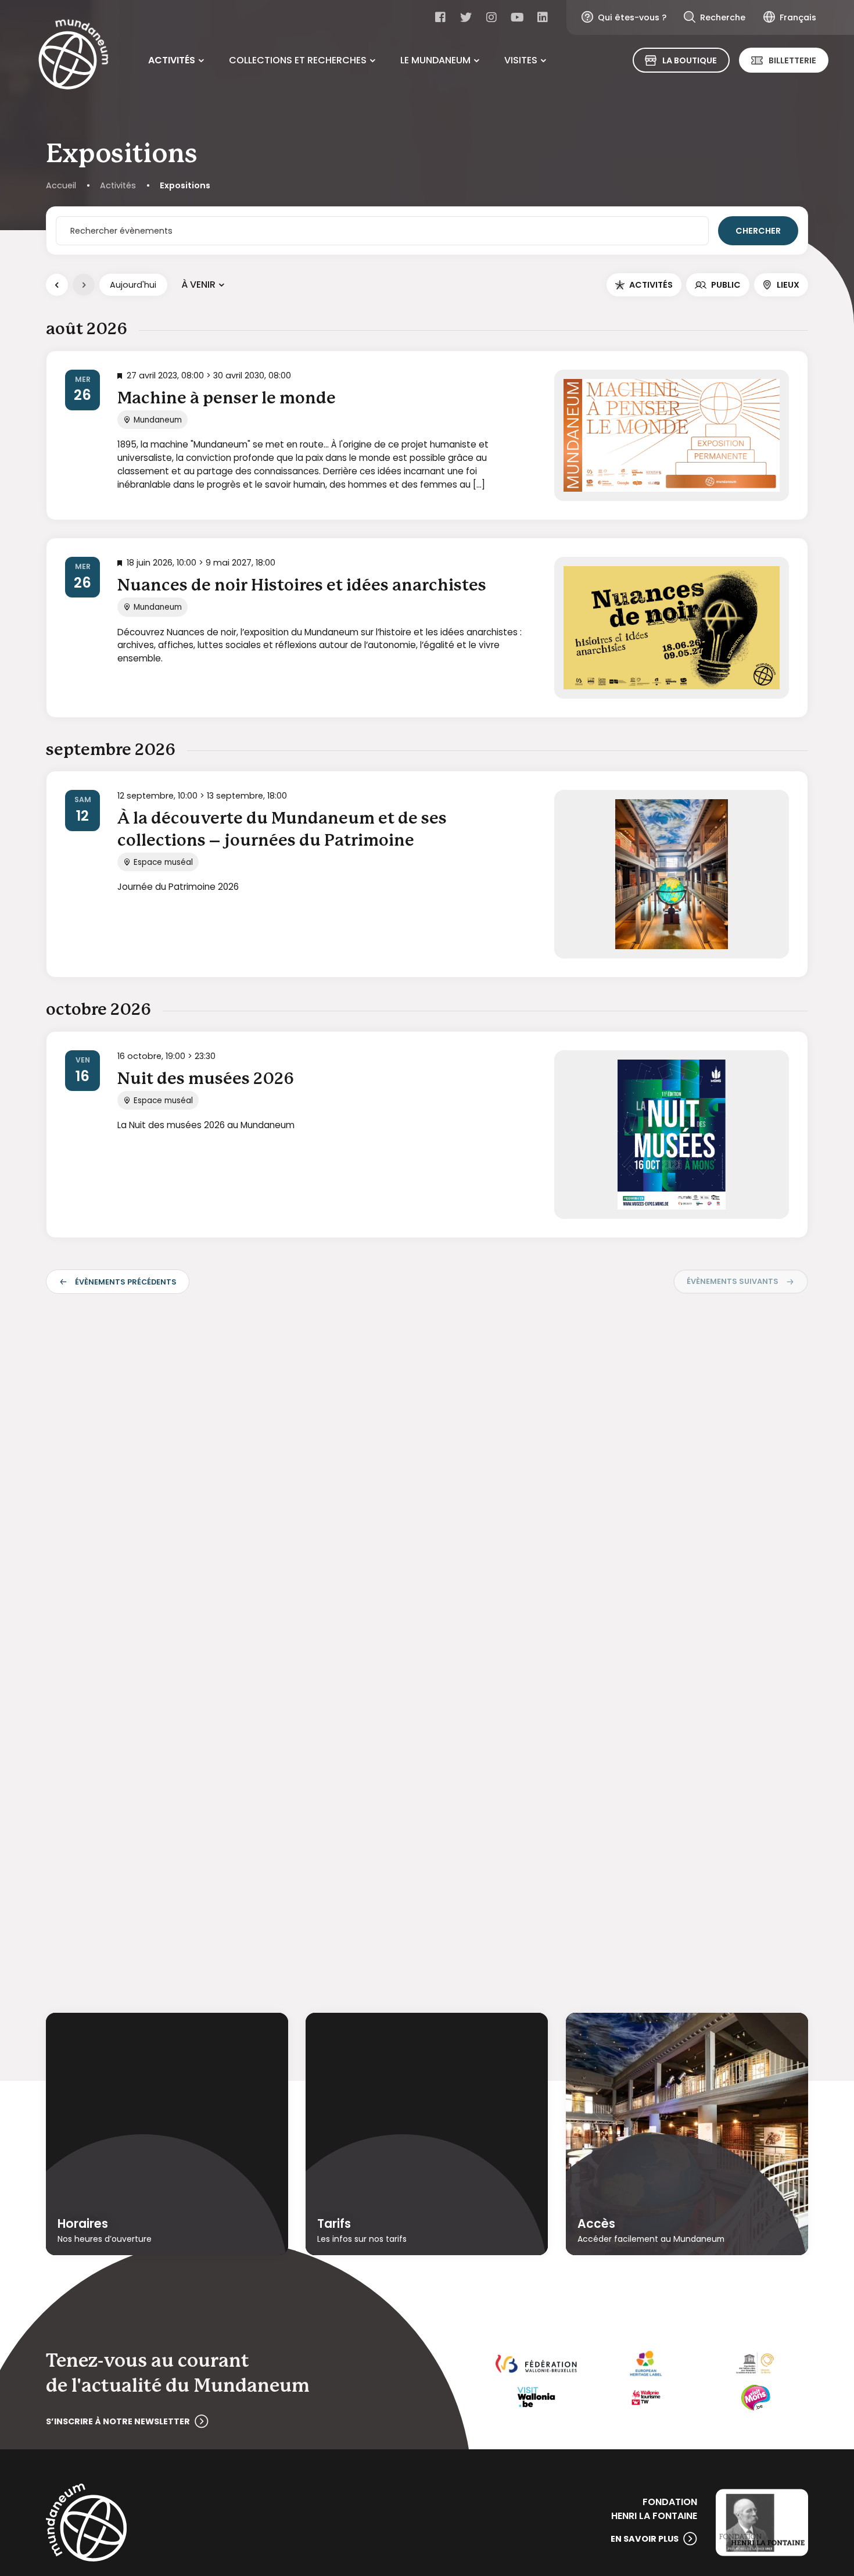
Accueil (61, 185)
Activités (172, 60)
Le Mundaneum (435, 60)
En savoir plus (645, 2539)
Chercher (758, 231)
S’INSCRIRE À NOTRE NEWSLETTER (118, 2421)
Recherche (723, 17)
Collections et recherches (298, 60)
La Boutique (690, 60)
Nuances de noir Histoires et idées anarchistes (302, 586)
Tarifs (334, 2223)
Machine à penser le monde (227, 399)
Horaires (83, 2223)
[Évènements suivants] (84, 285)
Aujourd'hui (133, 285)
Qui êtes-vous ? (632, 17)
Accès (596, 2223)
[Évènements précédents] (57, 285)
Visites (521, 60)
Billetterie (792, 60)
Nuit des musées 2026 (206, 1079)
